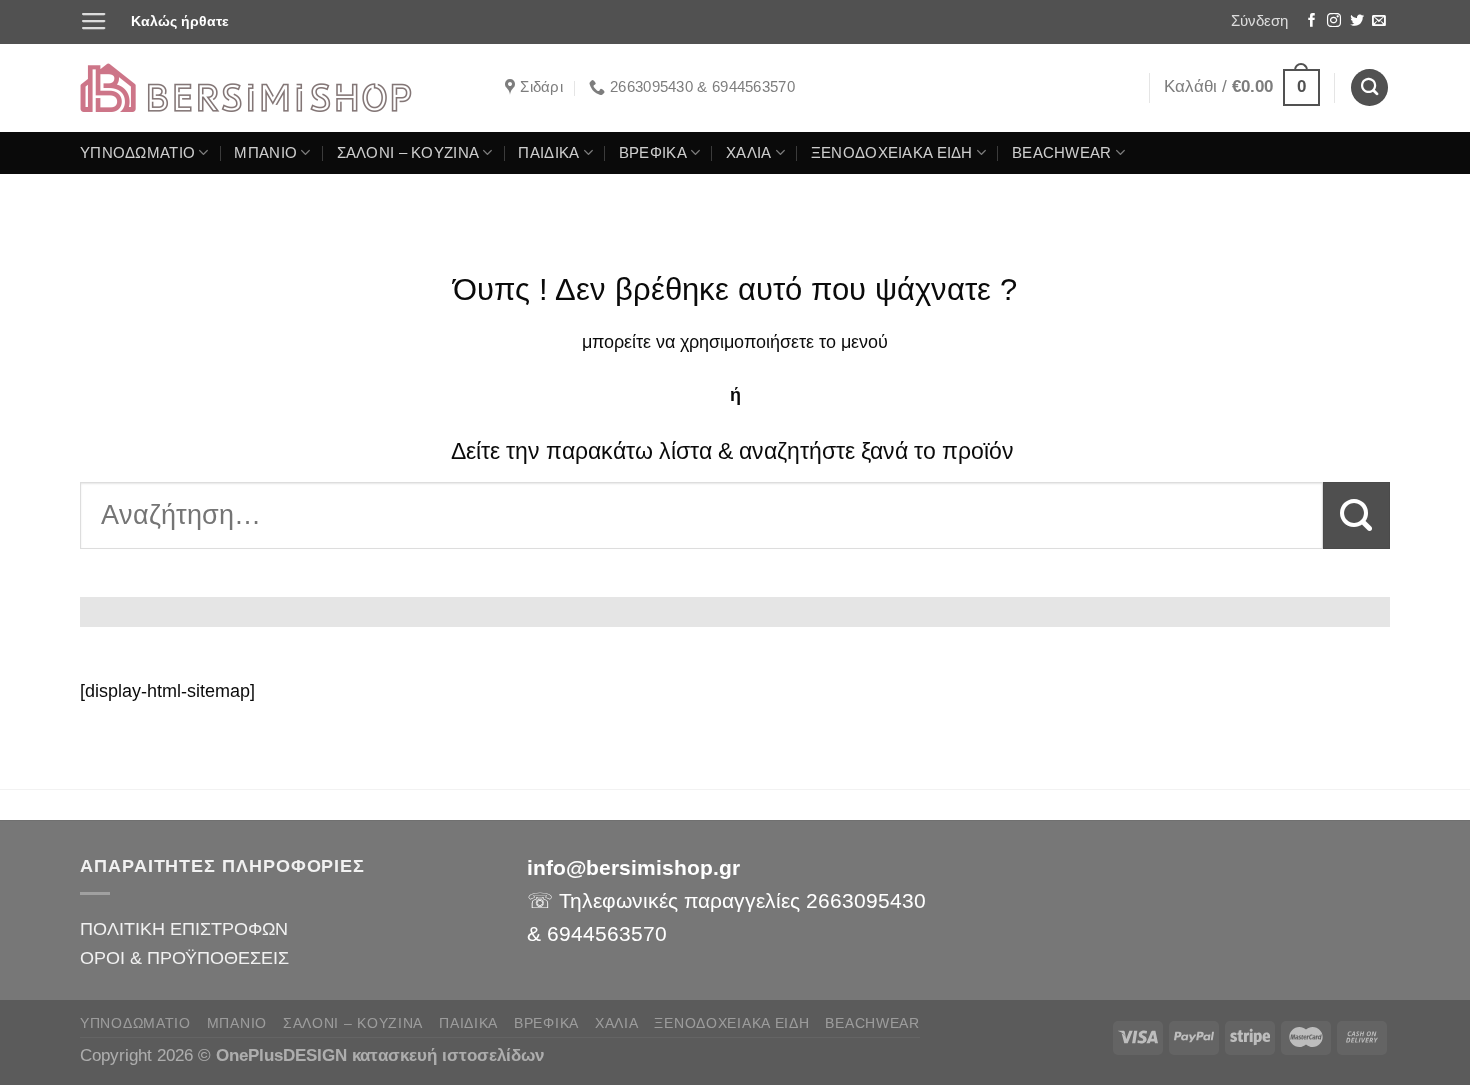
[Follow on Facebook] (1312, 21)
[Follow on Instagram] (1334, 21)
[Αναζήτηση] (1369, 87)
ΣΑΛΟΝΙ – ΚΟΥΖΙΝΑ (408, 153)
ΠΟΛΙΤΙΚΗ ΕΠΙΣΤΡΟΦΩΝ (184, 928)
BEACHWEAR (1062, 153)
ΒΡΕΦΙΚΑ (653, 153)
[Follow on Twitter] (1357, 21)
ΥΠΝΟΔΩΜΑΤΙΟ (137, 153)
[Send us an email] (1379, 21)
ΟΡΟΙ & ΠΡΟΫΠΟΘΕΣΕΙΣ (184, 957)
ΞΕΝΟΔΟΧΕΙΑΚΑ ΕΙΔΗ (892, 153)
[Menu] (94, 22)
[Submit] (1356, 515)
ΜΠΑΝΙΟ (265, 153)
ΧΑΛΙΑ (748, 153)
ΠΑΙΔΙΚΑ (548, 153)
